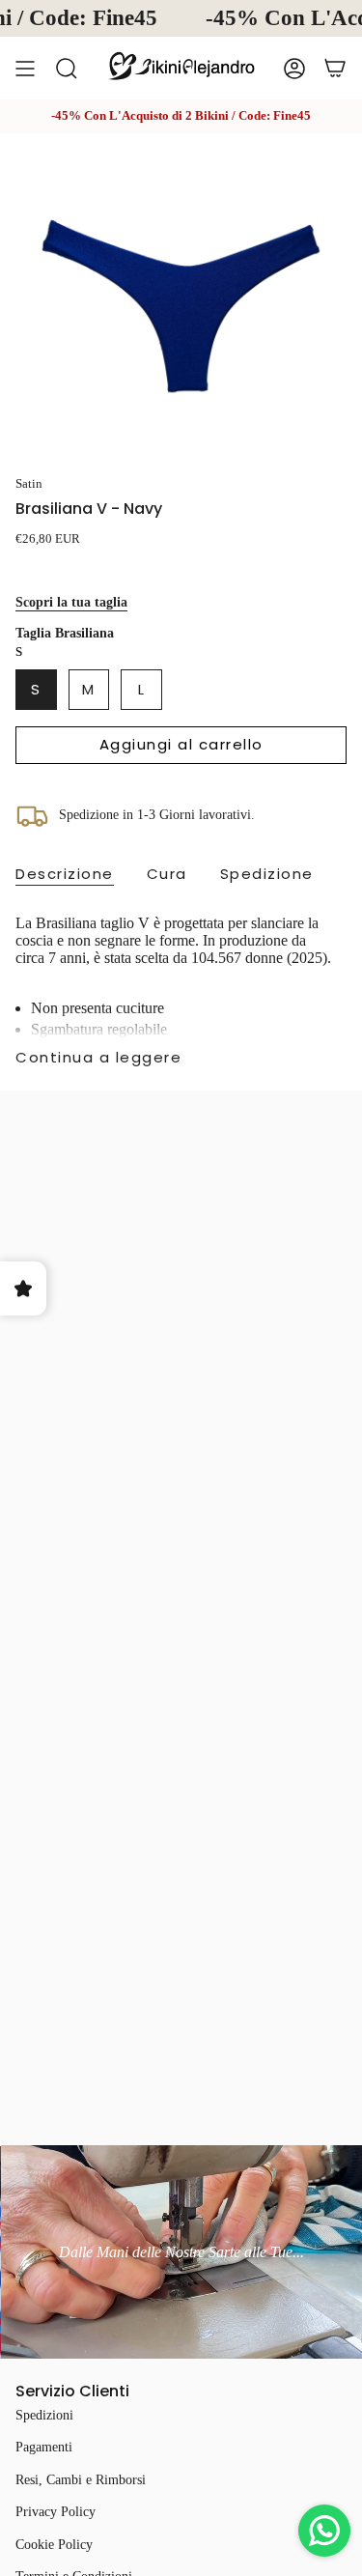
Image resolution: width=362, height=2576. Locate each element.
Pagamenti (44, 2447)
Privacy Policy (56, 2512)
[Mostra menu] (25, 68)
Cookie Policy (54, 2545)
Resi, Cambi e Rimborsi (81, 2480)
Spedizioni (44, 2415)
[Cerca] (67, 68)
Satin (29, 483)
